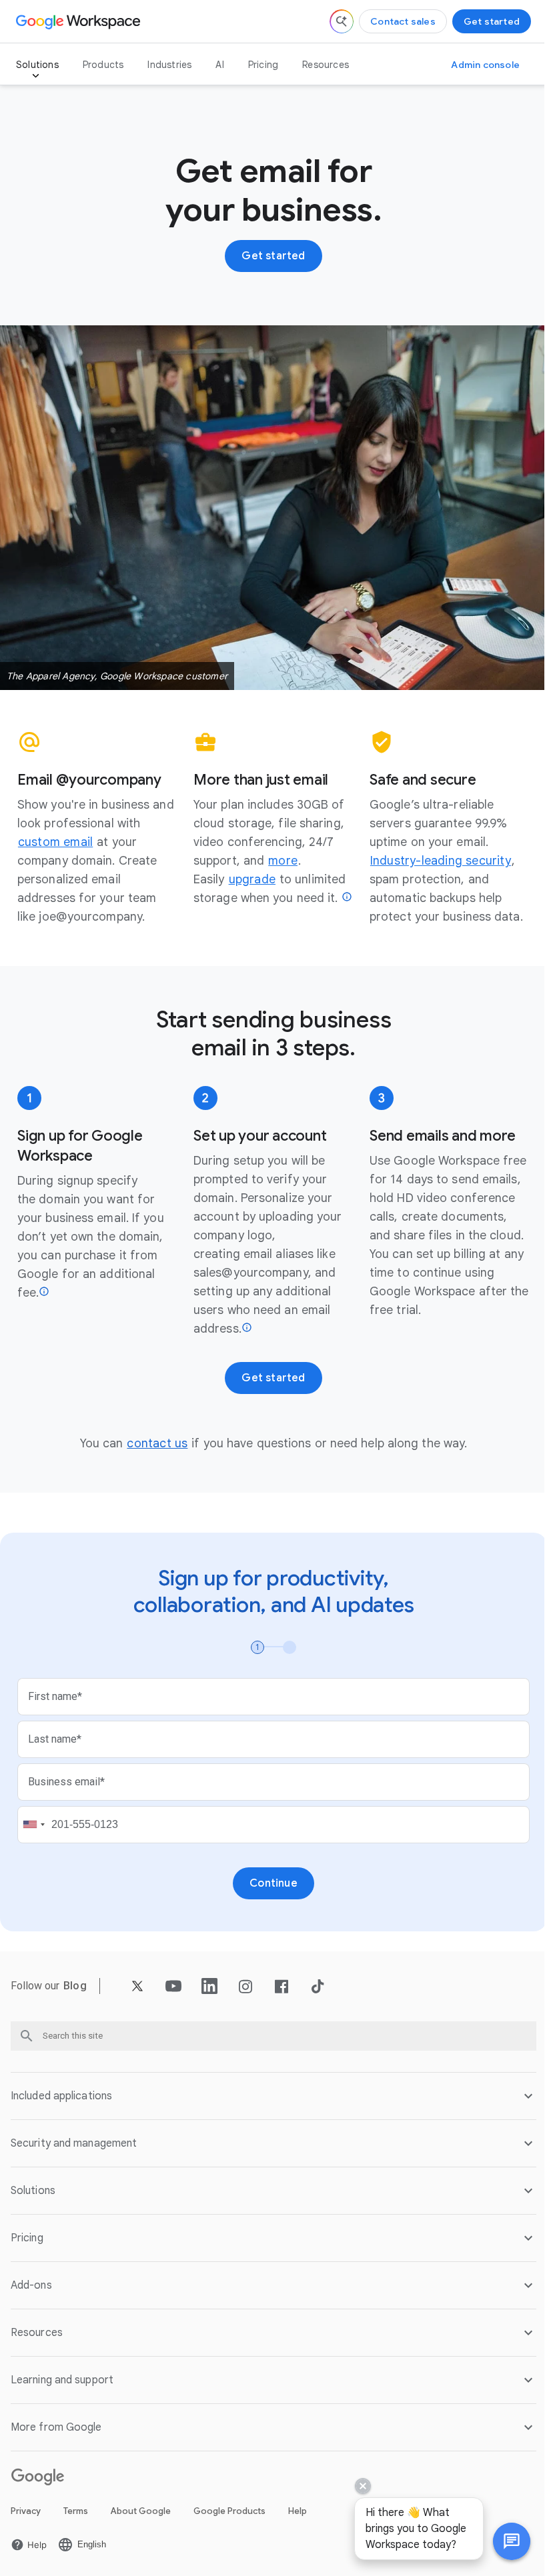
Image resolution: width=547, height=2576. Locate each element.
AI (219, 65)
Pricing (263, 65)
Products (103, 65)
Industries (169, 65)
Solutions (37, 65)
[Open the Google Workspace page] (80, 21)
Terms (76, 2504)
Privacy (26, 2504)
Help (298, 2504)
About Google (141, 2504)
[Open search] (342, 21)
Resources (326, 65)
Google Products (229, 2504)
